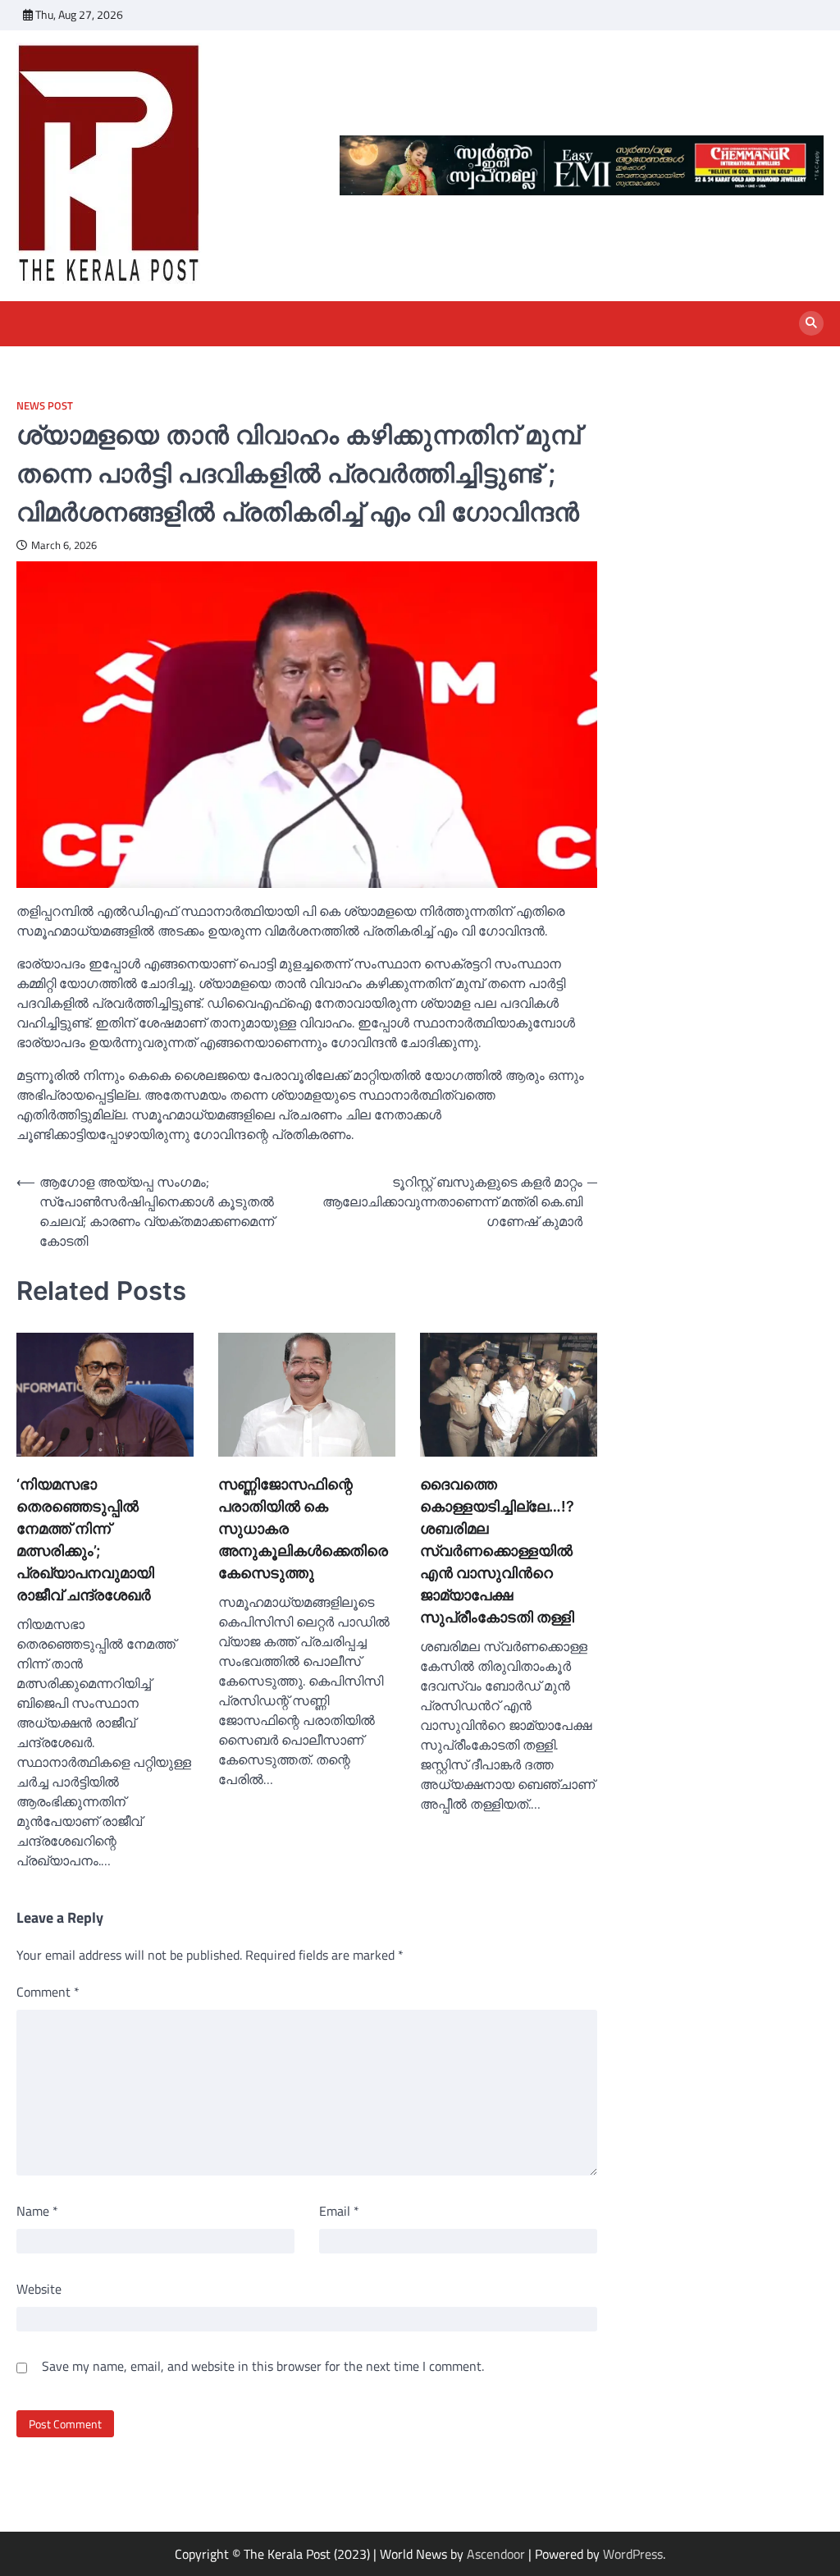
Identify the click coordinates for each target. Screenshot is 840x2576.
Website (39, 2289)
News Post (45, 406)
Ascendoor (496, 2554)
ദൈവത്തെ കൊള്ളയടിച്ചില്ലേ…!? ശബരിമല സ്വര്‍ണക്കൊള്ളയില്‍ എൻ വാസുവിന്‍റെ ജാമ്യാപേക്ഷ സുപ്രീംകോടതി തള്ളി (497, 1551)
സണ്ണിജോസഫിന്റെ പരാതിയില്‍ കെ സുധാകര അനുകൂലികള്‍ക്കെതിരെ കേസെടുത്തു (303, 1528)
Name (37, 2211)
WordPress (633, 2554)
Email (339, 2211)
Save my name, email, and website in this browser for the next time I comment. (263, 2366)
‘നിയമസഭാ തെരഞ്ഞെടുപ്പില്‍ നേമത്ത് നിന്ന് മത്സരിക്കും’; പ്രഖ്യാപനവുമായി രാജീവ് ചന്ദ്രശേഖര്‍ (85, 1540)
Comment (48, 1992)
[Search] (811, 323)
